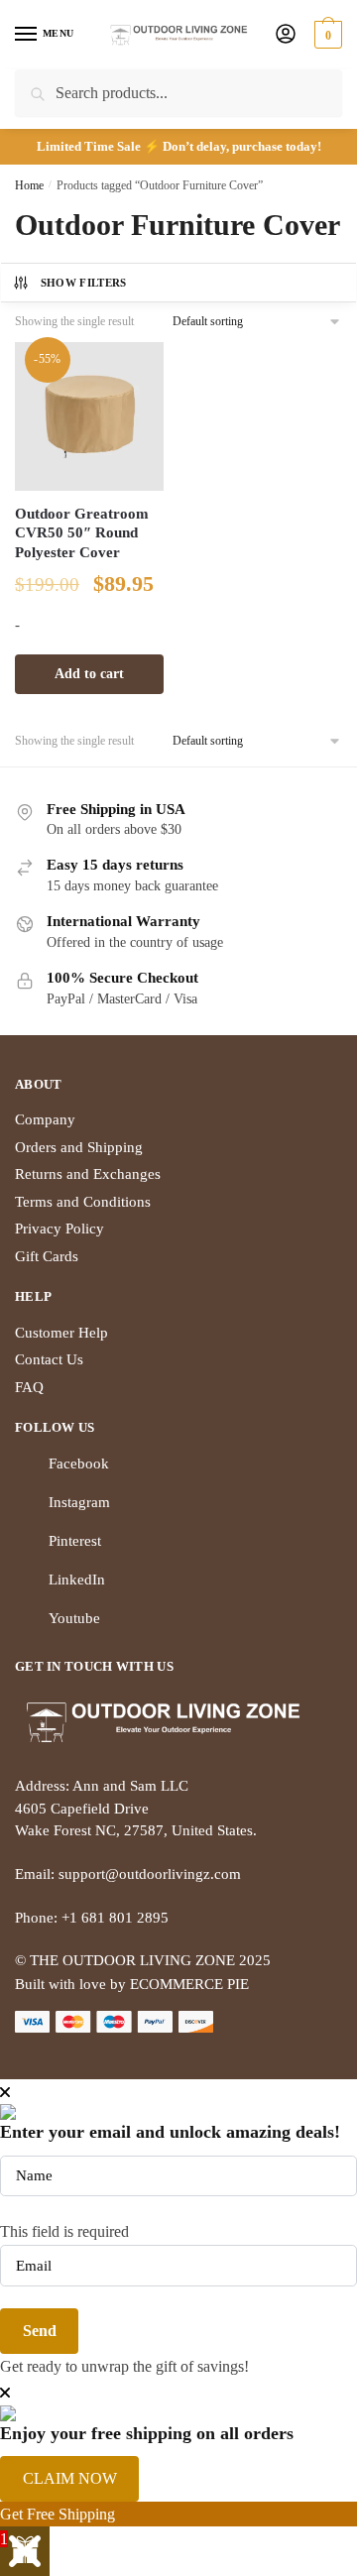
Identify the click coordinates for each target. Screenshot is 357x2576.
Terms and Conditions (83, 1202)
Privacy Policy (59, 1229)
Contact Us (49, 1359)
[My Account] (286, 35)
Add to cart (89, 674)
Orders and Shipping (79, 1147)
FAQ (29, 1387)
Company (45, 1119)
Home (29, 185)
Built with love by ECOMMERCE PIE (132, 1984)
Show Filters (84, 283)
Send (40, 2331)
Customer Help (61, 1333)
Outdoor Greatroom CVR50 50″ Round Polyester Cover (82, 533)
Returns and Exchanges (88, 1174)
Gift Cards (47, 1256)
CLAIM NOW (70, 2478)
